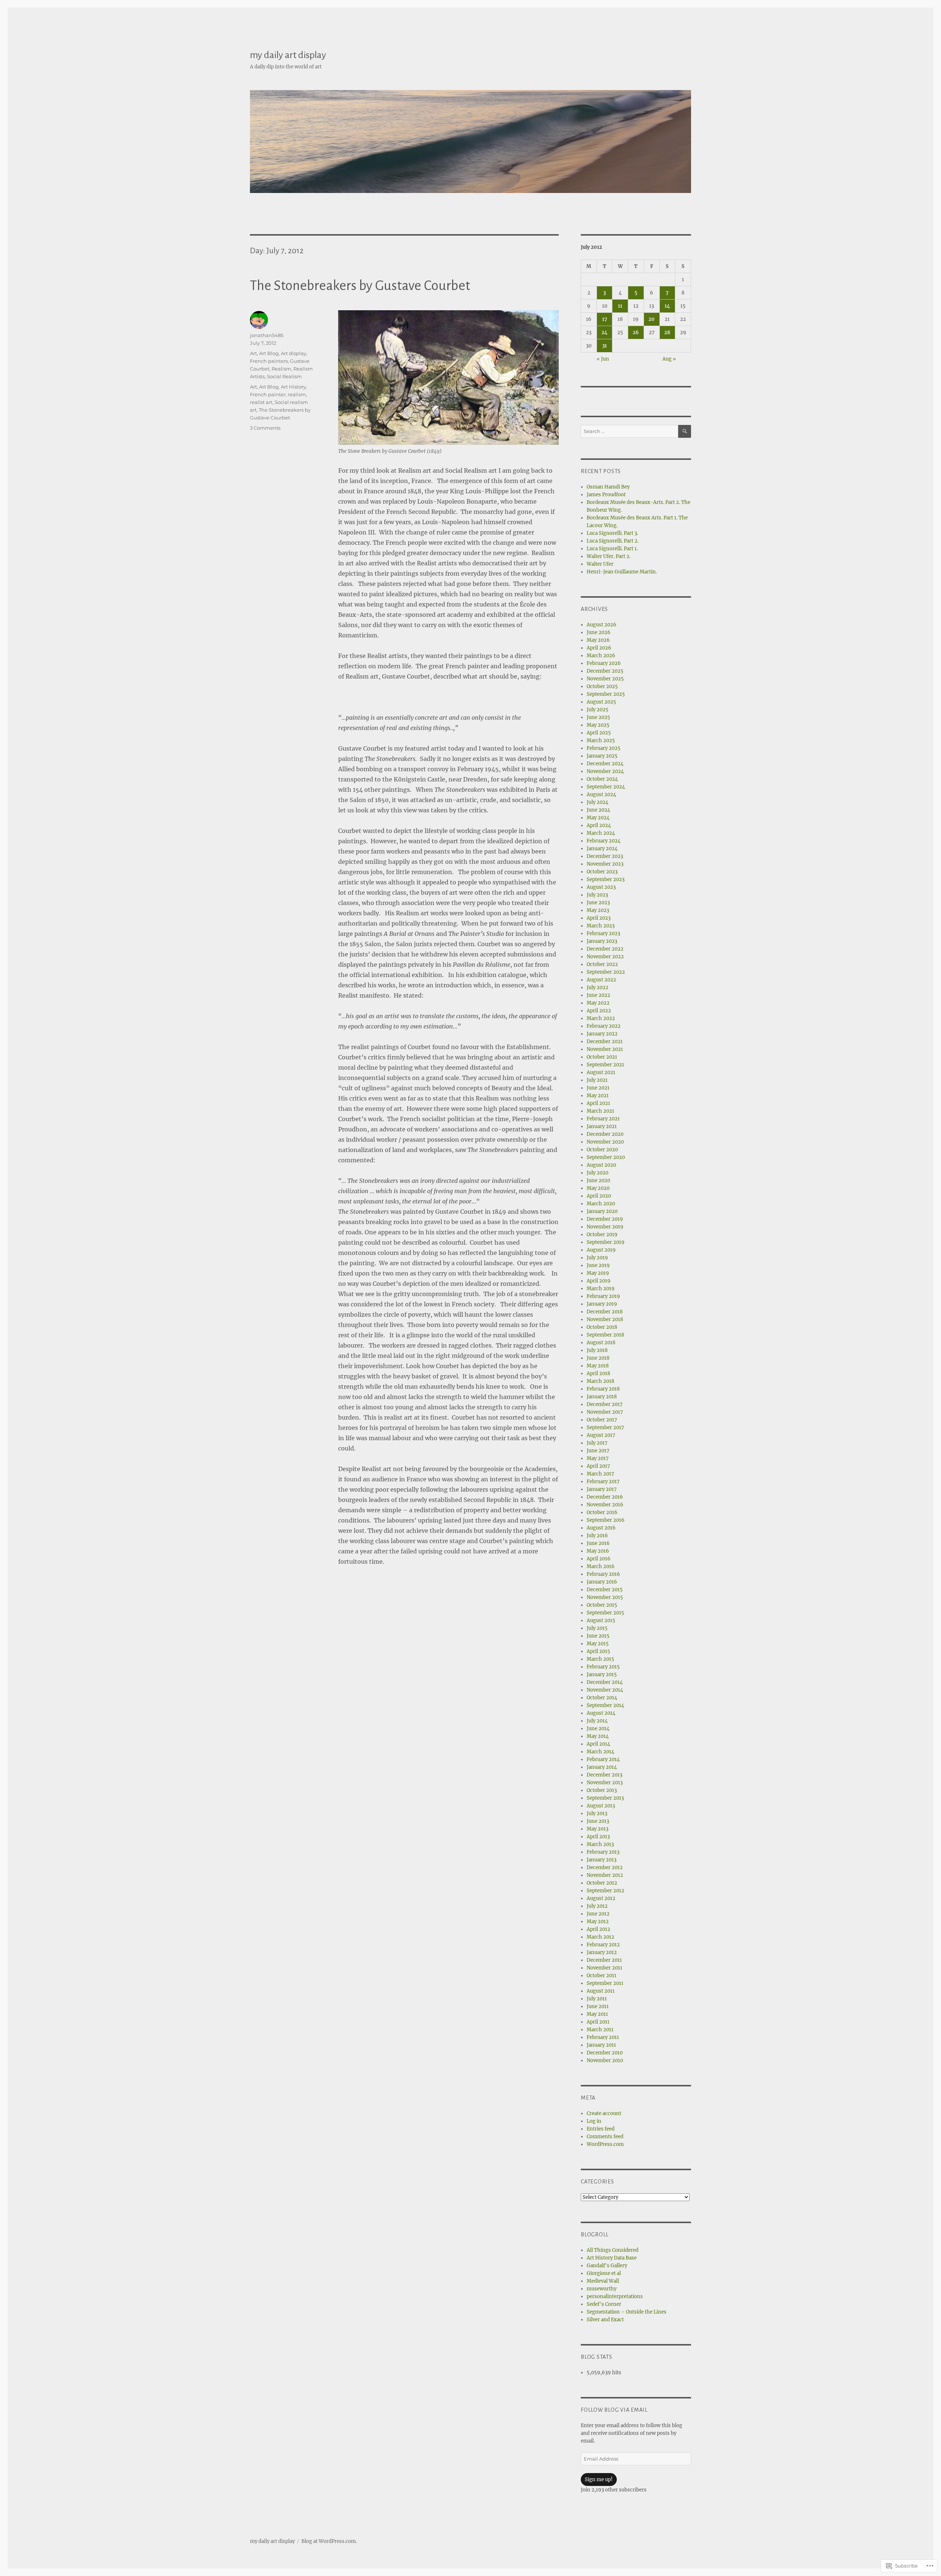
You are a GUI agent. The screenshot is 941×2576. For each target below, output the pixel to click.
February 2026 (604, 663)
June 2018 (598, 1358)
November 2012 (605, 1875)
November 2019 (605, 1227)
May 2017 (598, 1458)
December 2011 (604, 1960)
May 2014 (598, 1736)
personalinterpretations (615, 2296)
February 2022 (604, 1026)
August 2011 (601, 1991)
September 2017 (605, 1427)
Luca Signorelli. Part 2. (613, 541)
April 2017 (598, 1466)
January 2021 (602, 1126)
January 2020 (602, 1211)
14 (667, 306)
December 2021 (605, 1042)
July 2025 (597, 710)
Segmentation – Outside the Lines (627, 2312)
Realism (281, 369)
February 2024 (604, 841)
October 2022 (602, 964)
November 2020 (605, 1142)
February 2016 (603, 1574)
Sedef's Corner (604, 2304)
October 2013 (602, 1790)
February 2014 (603, 1759)
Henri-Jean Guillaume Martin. (622, 572)
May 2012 (598, 1922)
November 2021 (605, 1049)
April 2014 (598, 1744)
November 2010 (605, 2060)
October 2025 (602, 686)
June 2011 (598, 2006)
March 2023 (601, 926)
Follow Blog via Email (614, 2410)
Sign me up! (599, 2480)
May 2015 (598, 1644)
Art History (293, 387)
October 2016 (602, 1512)
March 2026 (601, 656)
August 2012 (601, 1898)
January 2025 (602, 756)
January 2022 (602, 1034)
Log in (594, 2121)
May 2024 (598, 818)
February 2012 (603, 1945)
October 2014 (602, 1698)
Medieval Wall (603, 2281)
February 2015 (603, 1667)
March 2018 (600, 1381)
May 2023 (598, 910)
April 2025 (599, 733)
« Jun (603, 359)
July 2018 (597, 1350)
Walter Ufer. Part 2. (609, 556)
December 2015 (605, 1590)
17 (605, 319)
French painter (268, 394)
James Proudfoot (606, 495)
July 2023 (597, 895)
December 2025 (605, 671)
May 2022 (598, 1003)
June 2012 (598, 1914)
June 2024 (598, 810)
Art (253, 353)
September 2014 (605, 1705)
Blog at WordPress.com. (329, 2541)
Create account (604, 2113)
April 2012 (598, 1929)
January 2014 (602, 1767)
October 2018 (602, 1327)
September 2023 (606, 879)
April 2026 (599, 648)
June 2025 (598, 717)
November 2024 (605, 771)
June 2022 (598, 995)
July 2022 (597, 988)
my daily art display (288, 55)
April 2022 (599, 1011)
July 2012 (597, 1906)
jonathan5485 (267, 335)
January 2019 (602, 1304)
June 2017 (598, 1451)
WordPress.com (605, 2144)
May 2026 (598, 640)
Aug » (669, 359)
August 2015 (601, 1620)
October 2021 (602, 1057)
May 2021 (598, 1096)
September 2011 (605, 1983)
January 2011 (601, 2045)
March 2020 (601, 1204)
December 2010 (605, 2053)
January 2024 (602, 849)
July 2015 (597, 1628)
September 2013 (605, 1798)
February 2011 (603, 2037)
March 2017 (600, 1474)
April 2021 (598, 1103)
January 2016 (602, 1582)
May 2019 (598, 1273)
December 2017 (605, 1404)
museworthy (602, 2289)
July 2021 (597, 1080)
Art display (294, 353)
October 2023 (602, 872)
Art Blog (269, 353)
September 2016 (606, 1520)
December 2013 (604, 1775)
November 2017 (605, 1412)
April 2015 (598, 1651)
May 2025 (598, 725)
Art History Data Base (612, 2258)
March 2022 (601, 1018)
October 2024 (602, 779)
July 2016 (597, 1536)
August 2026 (602, 625)
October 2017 (602, 1420)
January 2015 (602, 1675)
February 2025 (604, 748)
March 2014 (600, 1752)
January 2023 (602, 941)
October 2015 (602, 1605)
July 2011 (597, 1999)
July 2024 (597, 802)
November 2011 (604, 1968)
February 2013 (603, 1852)
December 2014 (605, 1682)
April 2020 (599, 1196)
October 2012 (602, 1883)
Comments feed (605, 2137)
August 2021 (601, 1072)
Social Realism (284, 376)
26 (636, 332)
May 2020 (598, 1188)
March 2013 (600, 1844)
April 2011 (598, 2022)
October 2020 (602, 1150)
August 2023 (601, 887)
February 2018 (603, 1389)
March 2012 (600, 1937)
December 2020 (605, 1134)
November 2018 (605, 1319)
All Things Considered (613, 2250)
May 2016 (598, 1551)
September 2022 (606, 972)
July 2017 (597, 1443)
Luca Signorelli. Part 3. (612, 533)
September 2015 (605, 1613)
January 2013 (602, 1860)
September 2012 (605, 1891)
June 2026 (599, 632)
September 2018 (605, 1335)
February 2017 (603, 1482)
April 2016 (599, 1559)
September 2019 (606, 1242)
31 (604, 346)
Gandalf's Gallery (607, 2266)
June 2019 (598, 1265)
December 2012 (605, 1867)
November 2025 (605, 679)
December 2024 (605, 764)
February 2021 (603, 1119)
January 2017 (602, 1489)
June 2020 (598, 1180)
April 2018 (598, 1373)
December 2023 (605, 856)
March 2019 (601, 1289)
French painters (269, 361)
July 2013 (597, 1813)
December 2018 (605, 1312)
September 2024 (606, 787)
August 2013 (601, 1806)
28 (667, 332)
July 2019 (597, 1258)
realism (297, 394)
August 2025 (601, 702)
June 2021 (598, 1088)
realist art (261, 402)
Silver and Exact (605, 2320)
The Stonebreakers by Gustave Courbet (360, 286)
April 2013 (598, 1837)
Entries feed (601, 2129)
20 (652, 319)
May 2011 (597, 2014)
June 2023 (598, 903)
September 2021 (605, 1065)
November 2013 (605, 1783)
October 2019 (602, 1235)
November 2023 (605, 864)
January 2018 (602, 1397)
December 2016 (605, 1497)
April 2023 (599, 918)
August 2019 (601, 1250)
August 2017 (601, 1435)
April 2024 (599, 825)
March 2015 (600, 1659)
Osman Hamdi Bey (608, 487)
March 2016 (601, 1566)
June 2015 (598, 1636)
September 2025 (606, 694)
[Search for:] (629, 431)
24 (604, 332)
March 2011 (600, 2030)
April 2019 (599, 1281)
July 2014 (597, 1721)
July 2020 (597, 1173)
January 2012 (602, 1952)
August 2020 (601, 1165)
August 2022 (601, 980)
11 (620, 306)
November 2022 (605, 957)
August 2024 (601, 795)
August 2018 (601, 1343)
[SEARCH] (685, 431)
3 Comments (265, 428)
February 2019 (603, 1296)
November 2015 (605, 1597)
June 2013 (598, 1821)
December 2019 (605, 1219)
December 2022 (605, 949)
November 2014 (605, 1690)
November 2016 (605, 1505)
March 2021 (600, 1111)
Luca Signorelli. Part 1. (612, 549)
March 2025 (601, 740)
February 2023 (603, 933)
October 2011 (602, 1976)
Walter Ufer (600, 564)
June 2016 (598, 1543)
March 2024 (601, 833)
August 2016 (601, 1528)
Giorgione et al (604, 2273)
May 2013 (597, 1829)
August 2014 (601, 1713)
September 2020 (606, 1157)
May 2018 (598, 1366)
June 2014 (598, 1729)
